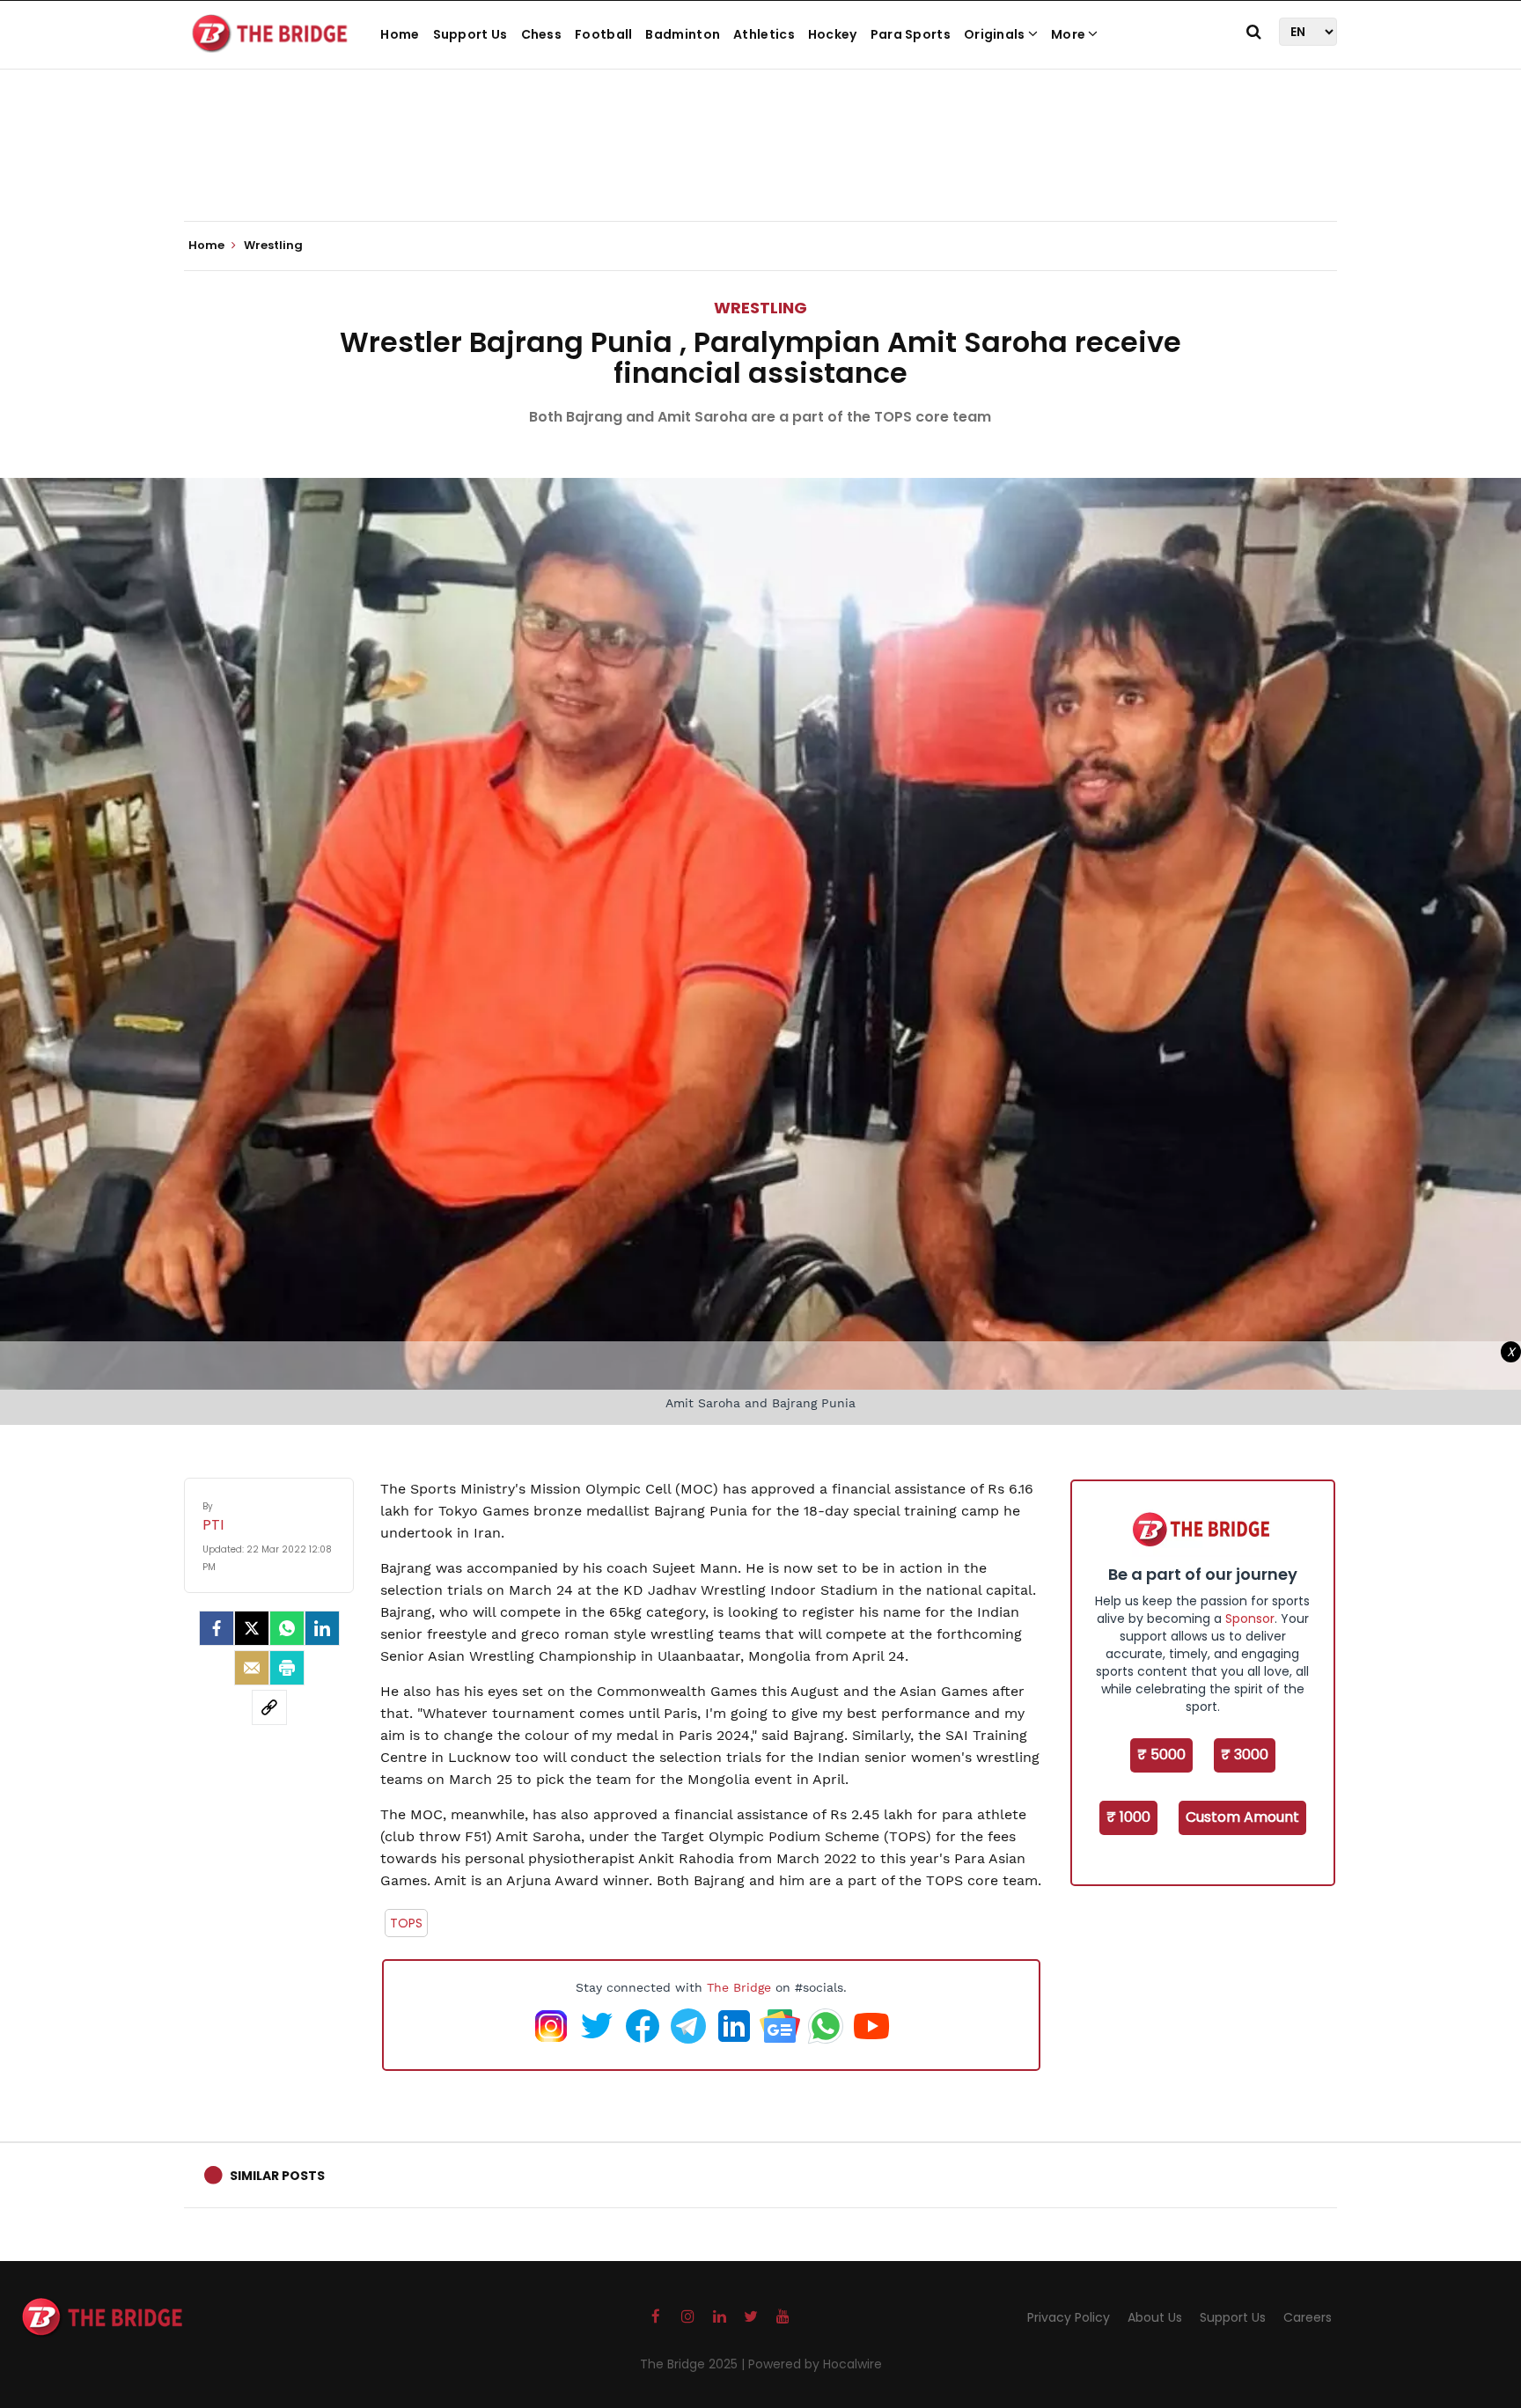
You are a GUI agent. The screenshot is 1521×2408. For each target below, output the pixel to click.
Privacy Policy (1069, 2317)
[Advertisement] (760, 167)
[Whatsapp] (287, 1628)
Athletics (764, 34)
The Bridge (739, 1987)
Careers (1308, 2317)
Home (400, 34)
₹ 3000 (1245, 1755)
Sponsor (1250, 1619)
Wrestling (760, 308)
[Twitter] (252, 1628)
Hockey (833, 34)
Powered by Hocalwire (815, 2364)
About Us (1155, 2317)
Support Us (470, 34)
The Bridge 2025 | (694, 2364)
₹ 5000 (1161, 1755)
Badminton (683, 34)
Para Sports (911, 34)
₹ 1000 (1128, 1817)
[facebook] (217, 1628)
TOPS (406, 1923)
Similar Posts (277, 2176)
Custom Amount (1242, 1817)
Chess (542, 34)
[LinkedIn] (322, 1628)
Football (603, 34)
